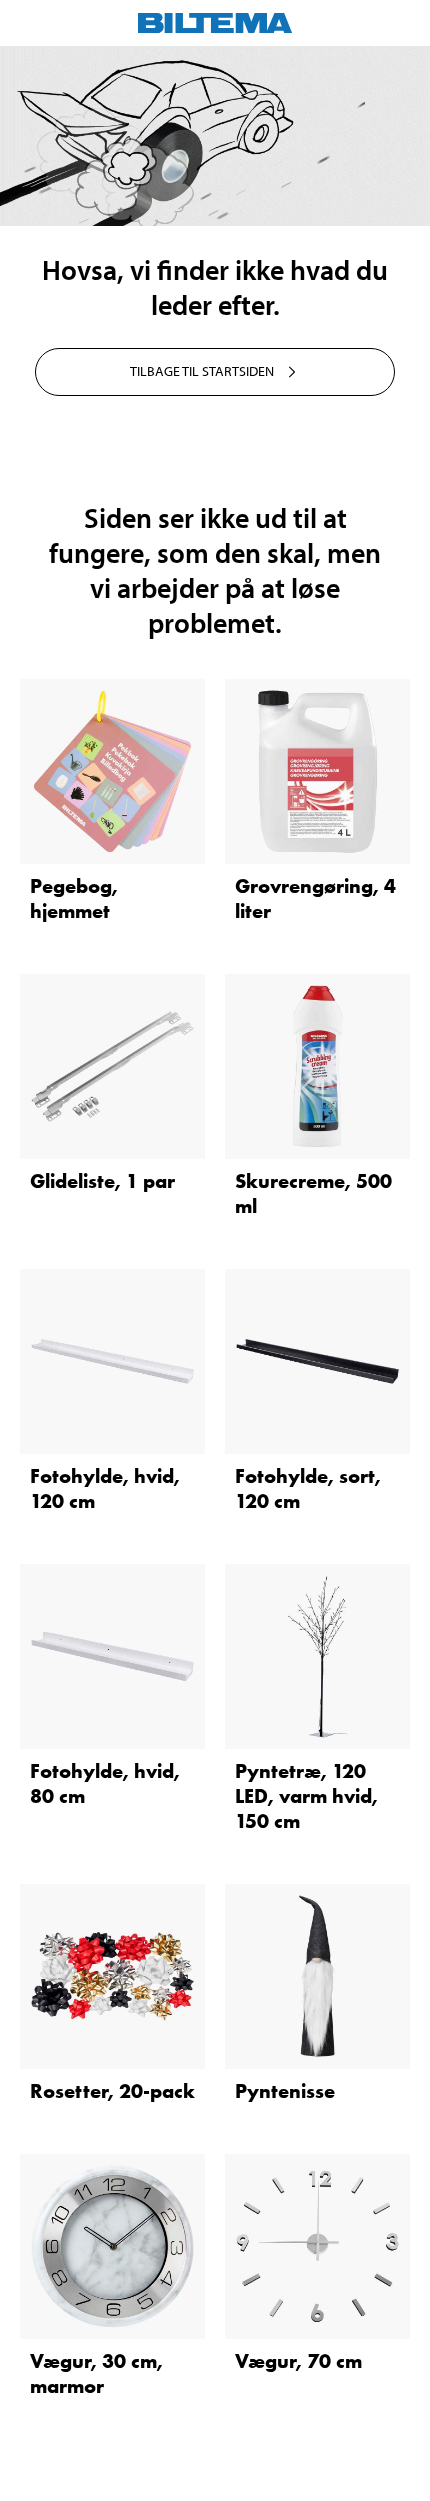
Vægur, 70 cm (298, 2361)
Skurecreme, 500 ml (313, 1193)
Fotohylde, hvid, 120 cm (105, 1488)
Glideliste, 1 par (102, 1181)
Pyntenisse (285, 2091)
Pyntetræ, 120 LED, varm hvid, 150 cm (306, 1796)
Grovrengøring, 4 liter (315, 898)
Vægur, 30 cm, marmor (96, 2373)
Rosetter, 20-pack (112, 2091)
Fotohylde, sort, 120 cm (308, 1488)
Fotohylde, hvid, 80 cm (105, 1783)
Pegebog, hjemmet (74, 898)
